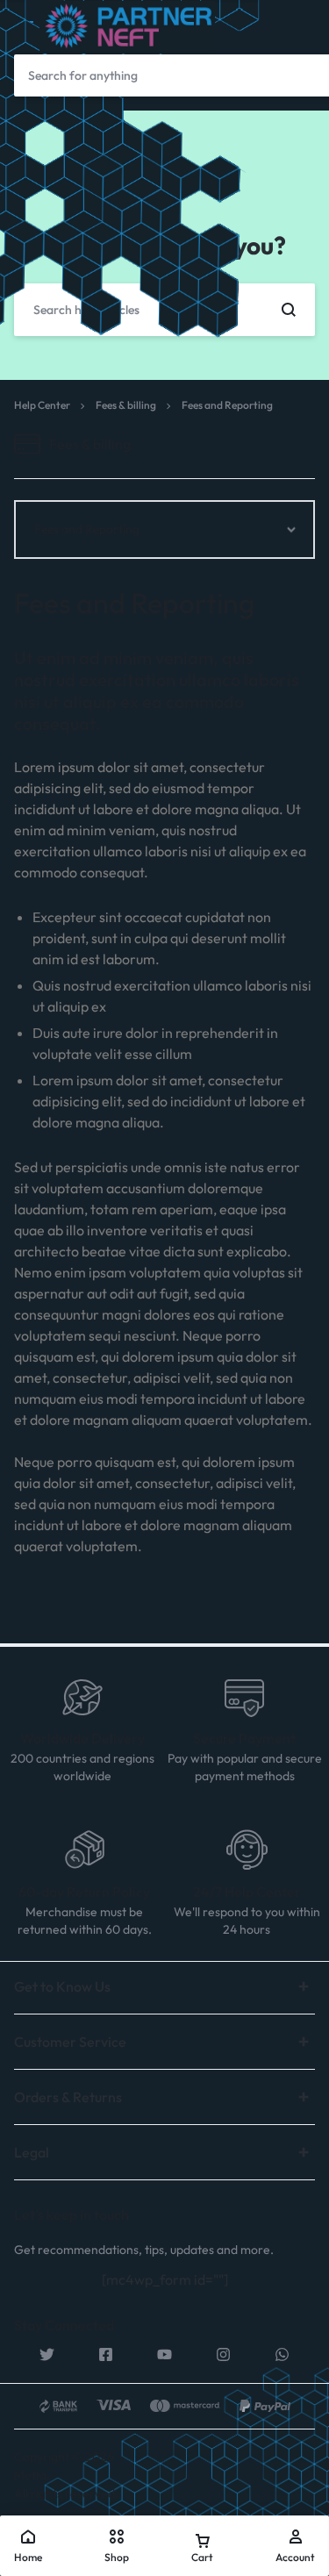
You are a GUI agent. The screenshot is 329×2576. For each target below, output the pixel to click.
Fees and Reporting (134, 603)
